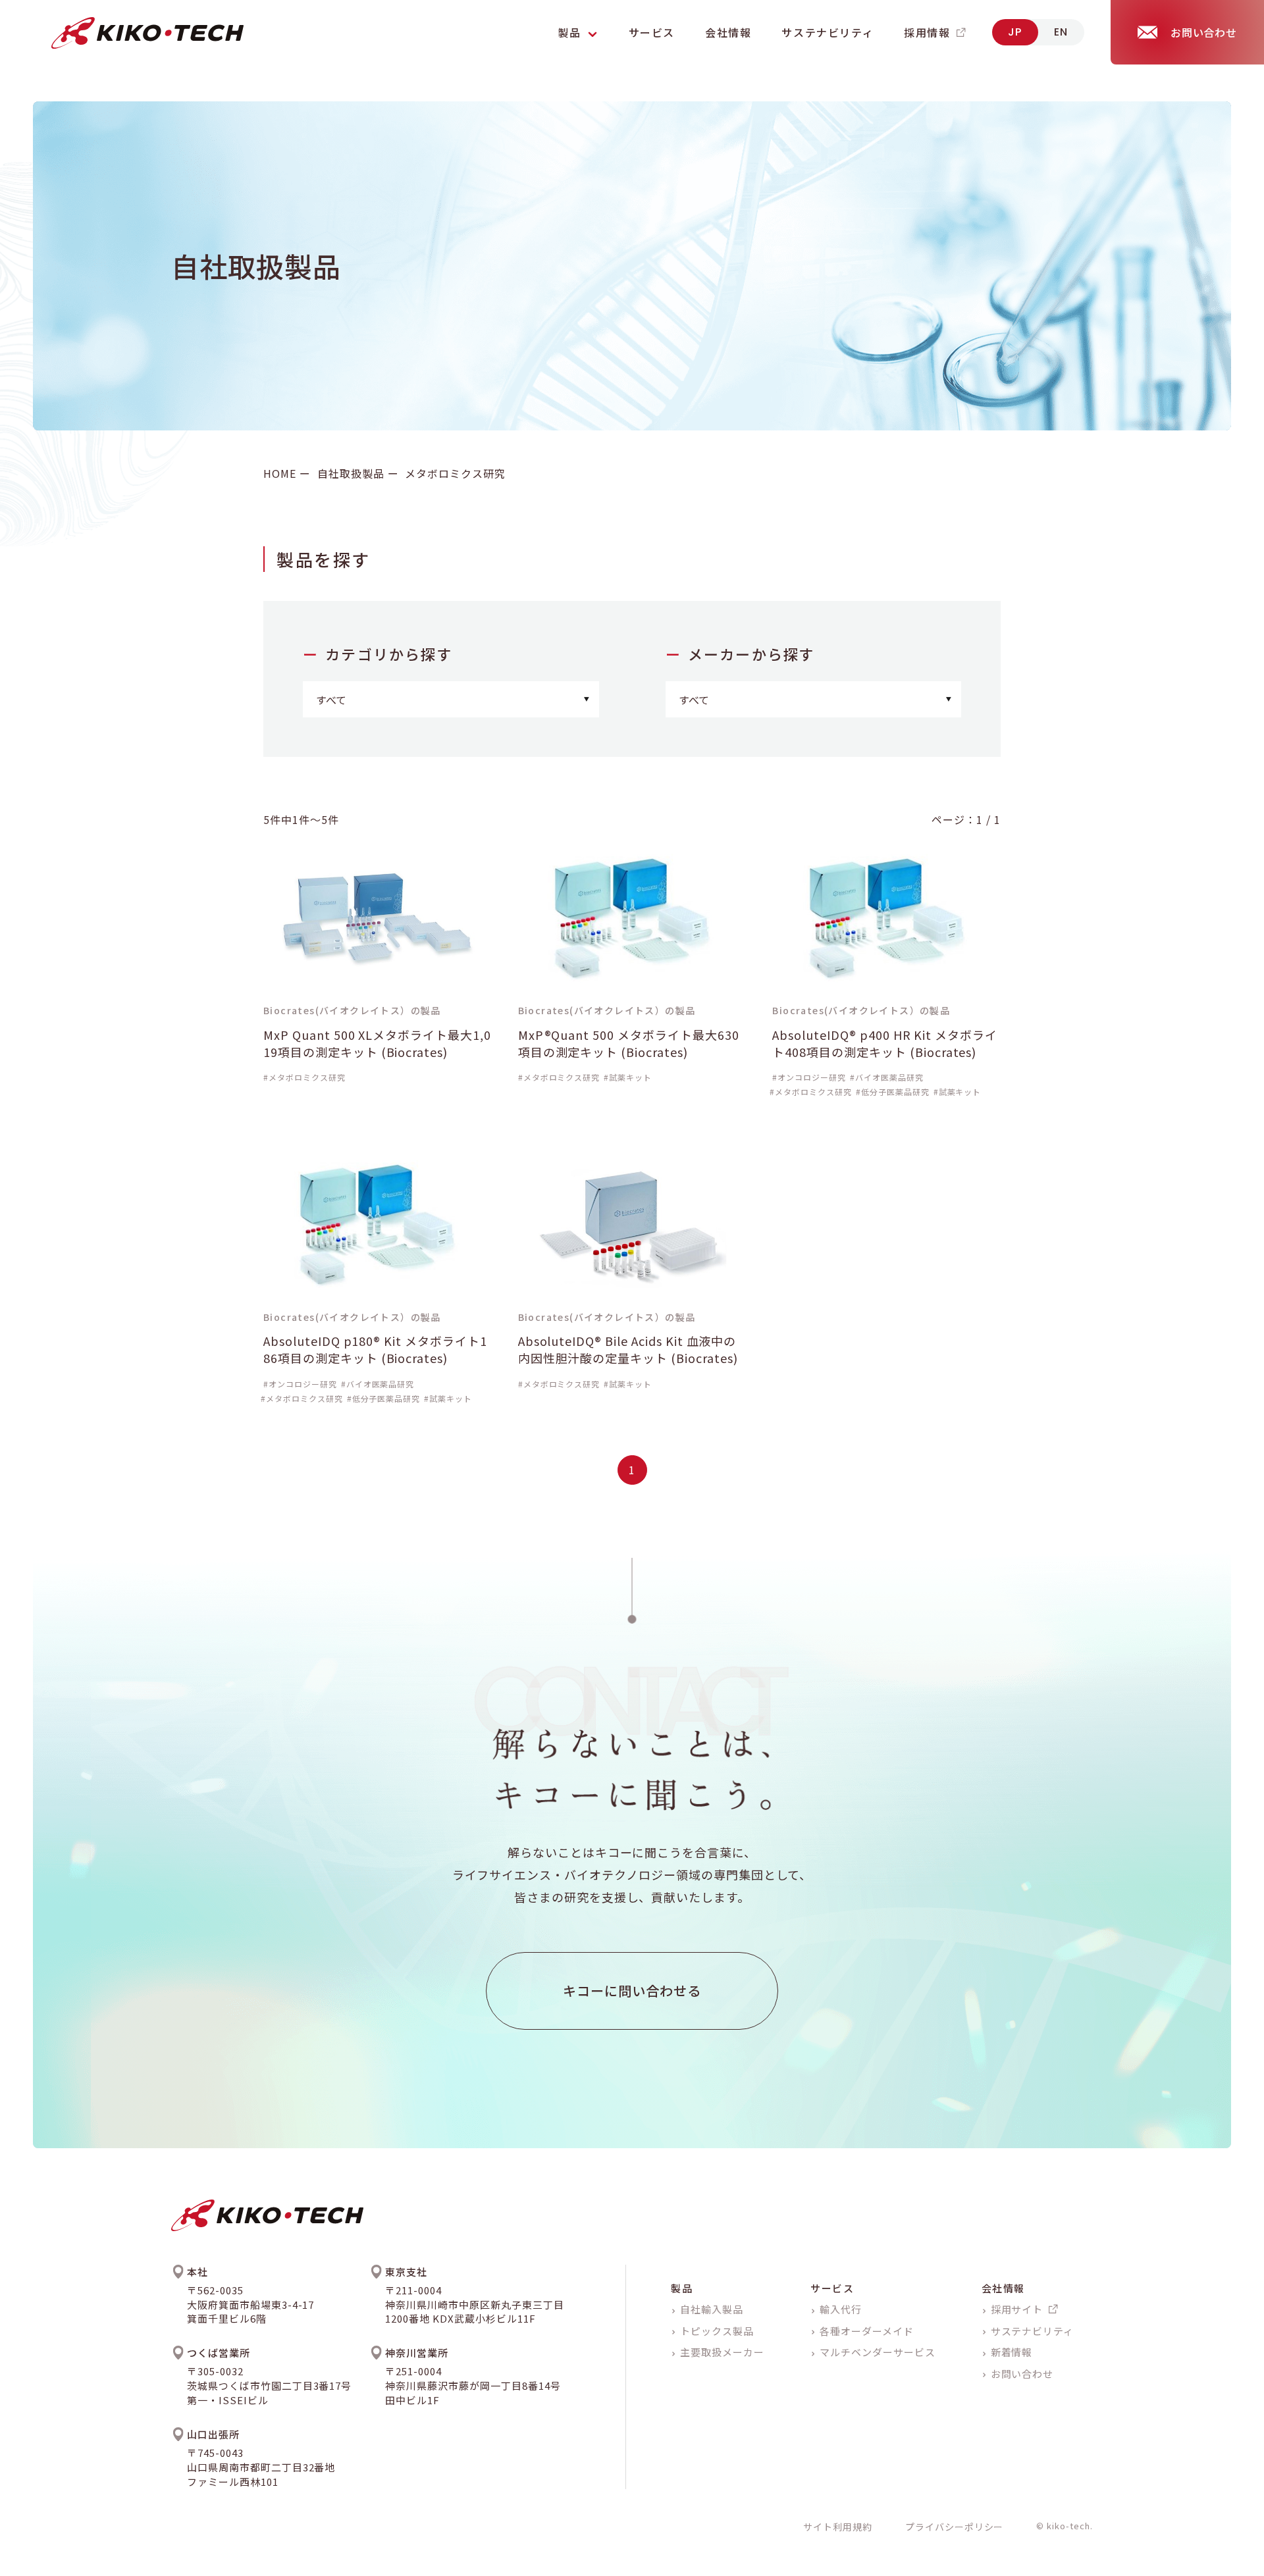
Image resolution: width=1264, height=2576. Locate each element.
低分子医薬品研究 (895, 1092)
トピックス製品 (717, 2331)
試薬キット (630, 1077)
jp (1015, 32)
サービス (652, 32)
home (280, 473)
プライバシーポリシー (955, 2527)
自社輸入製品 (712, 2309)
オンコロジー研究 (812, 1077)
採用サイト (1017, 2309)
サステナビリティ (828, 32)
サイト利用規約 (838, 2527)
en (1061, 32)
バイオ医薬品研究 (889, 1077)
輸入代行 (841, 2309)
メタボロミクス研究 (307, 1077)
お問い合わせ (1022, 2374)
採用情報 (927, 32)
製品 (682, 2288)
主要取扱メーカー (722, 2352)
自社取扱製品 (351, 473)
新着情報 (1012, 2352)
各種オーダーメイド (867, 2331)
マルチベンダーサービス (878, 2352)
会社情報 (728, 32)
